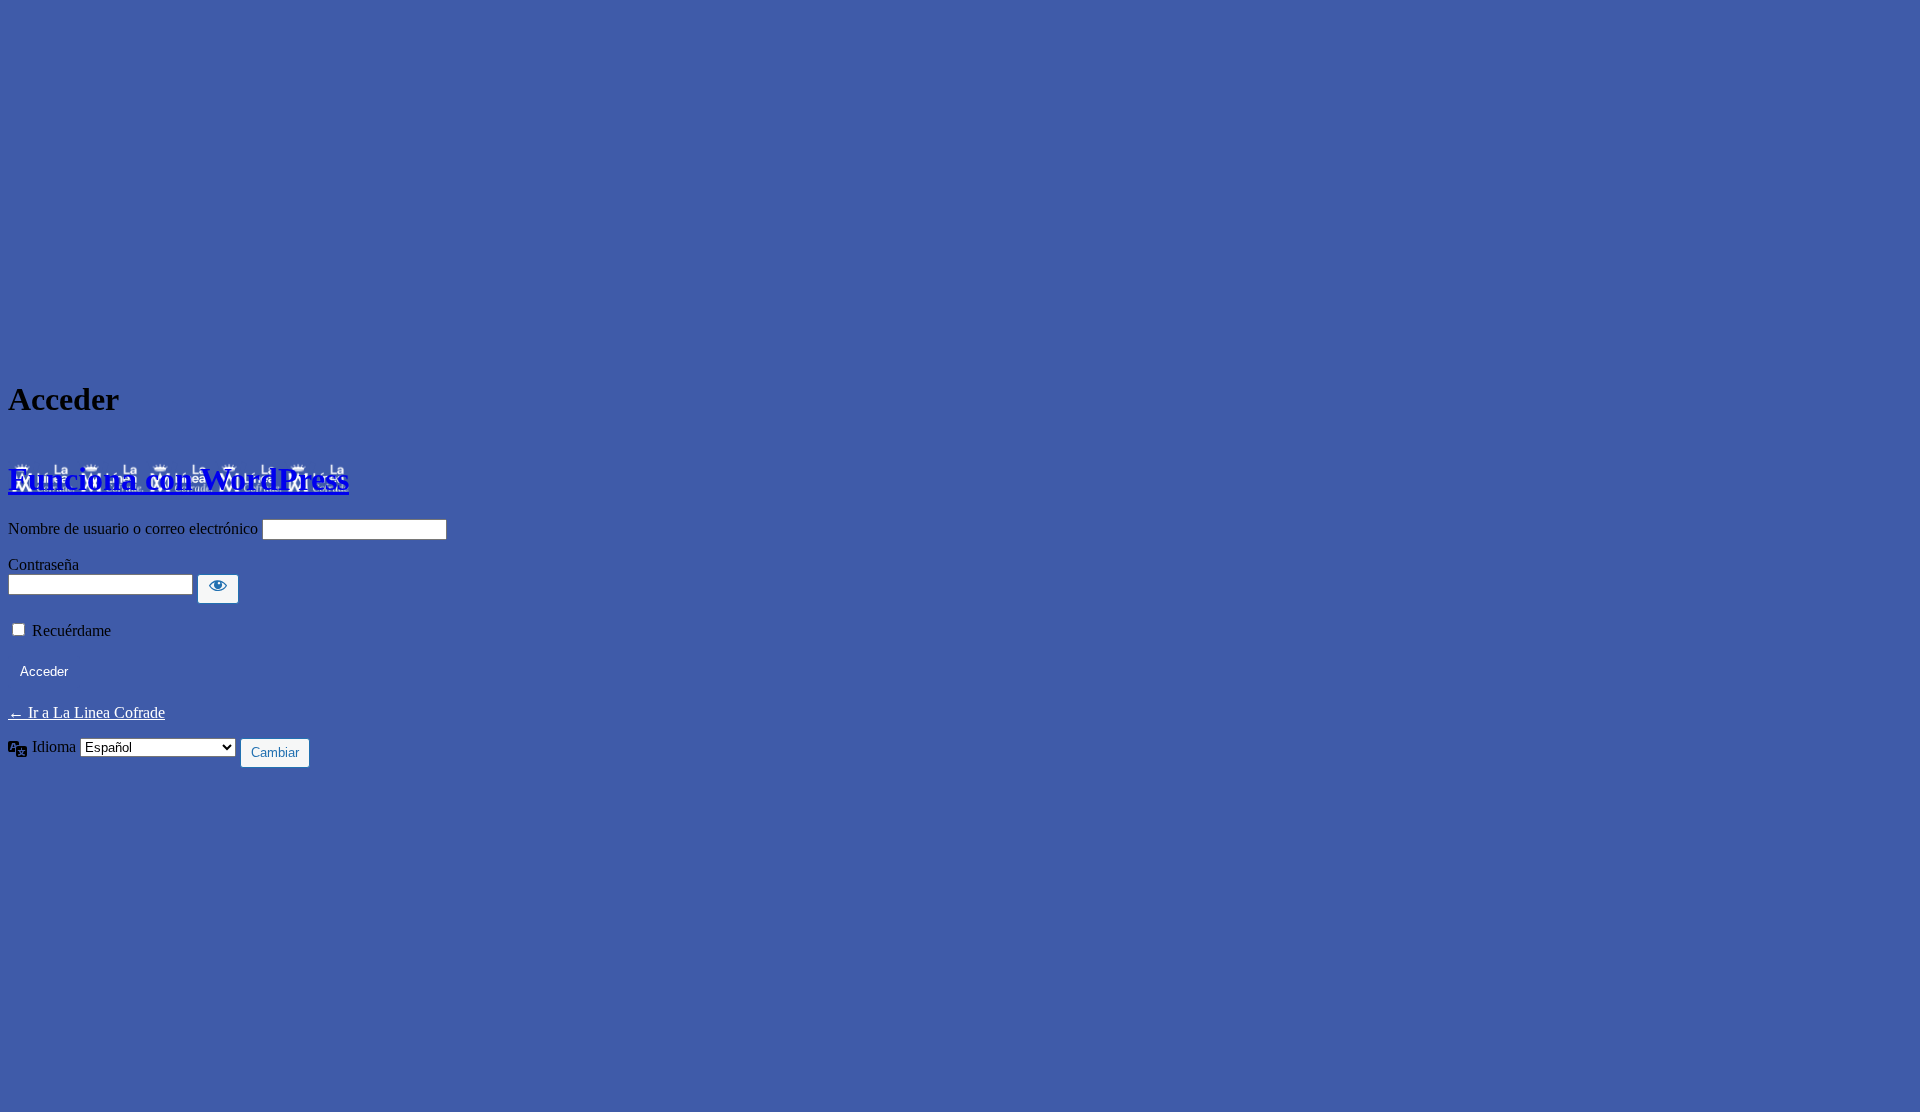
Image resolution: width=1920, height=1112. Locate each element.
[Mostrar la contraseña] (218, 589)
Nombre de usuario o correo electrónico (133, 528)
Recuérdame (71, 630)
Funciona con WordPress (178, 479)
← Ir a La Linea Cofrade (86, 712)
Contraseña (43, 564)
